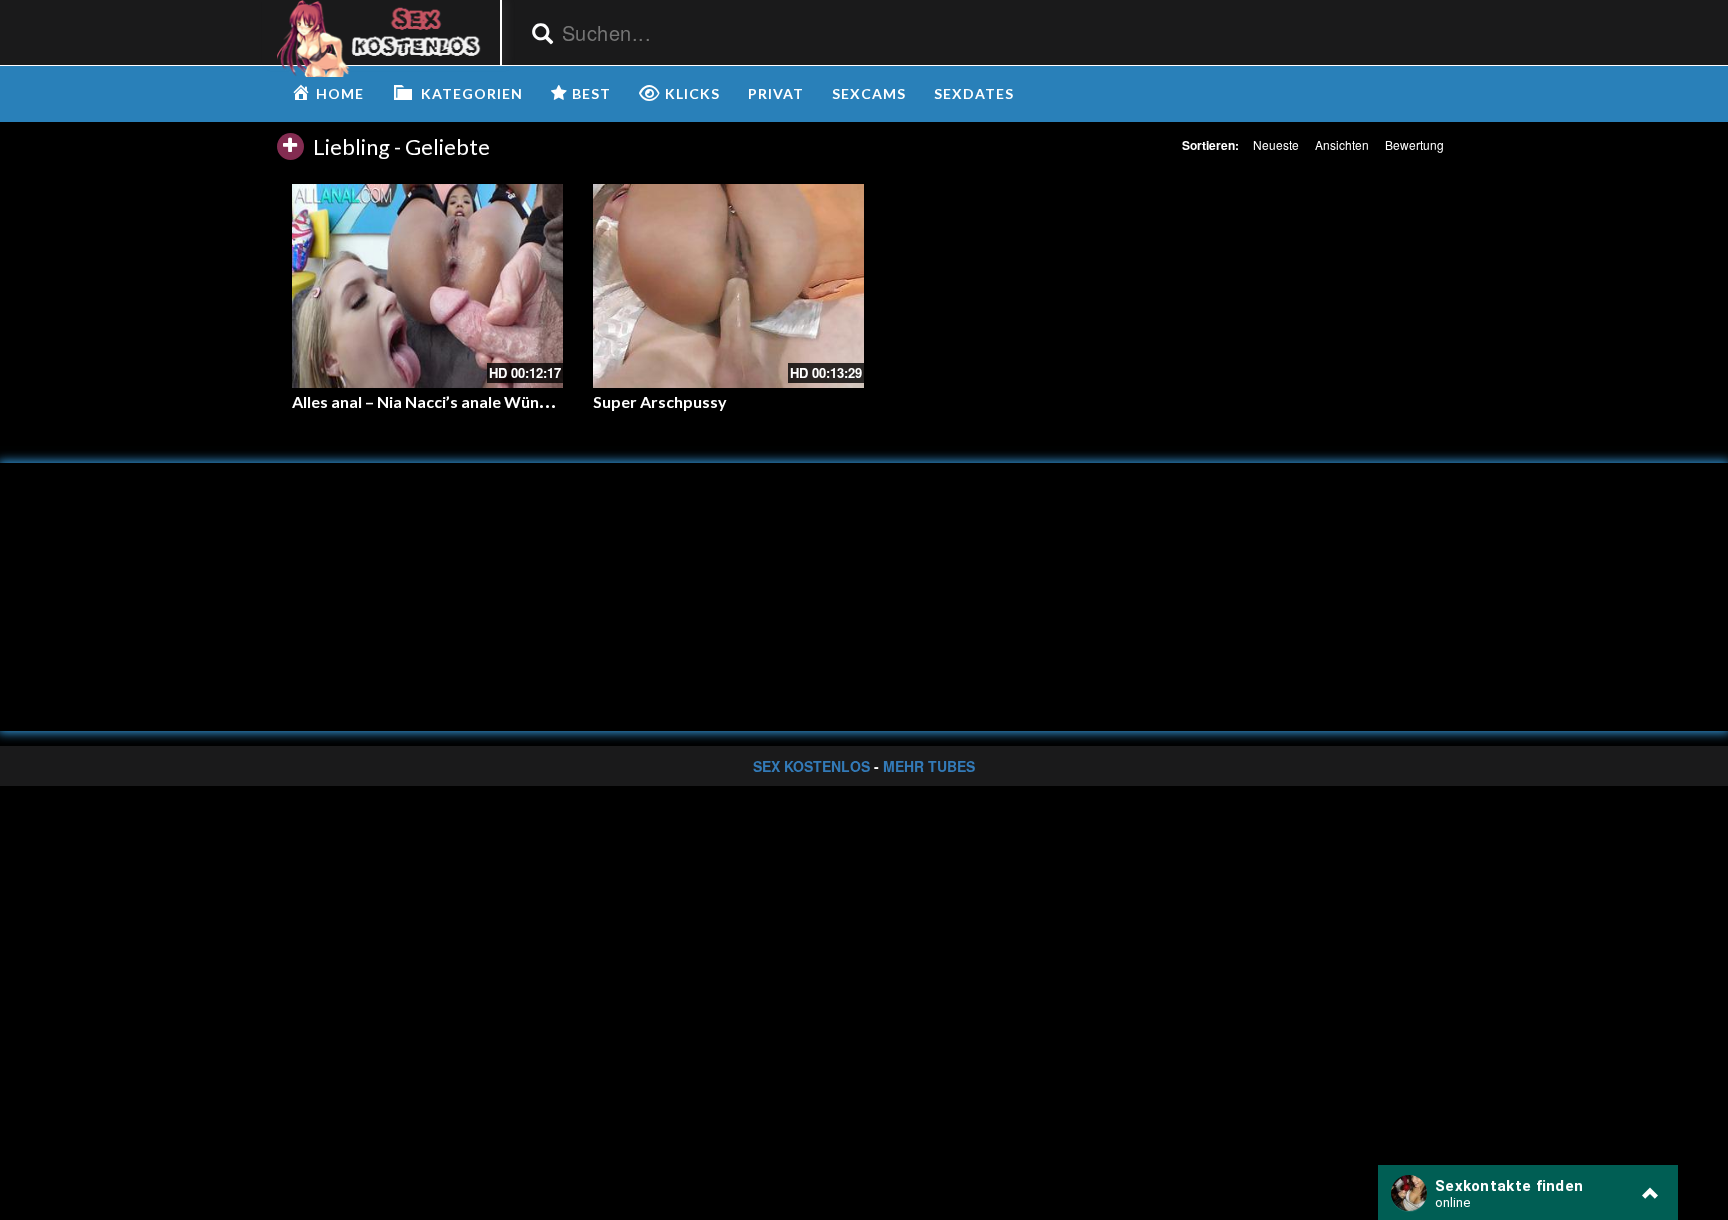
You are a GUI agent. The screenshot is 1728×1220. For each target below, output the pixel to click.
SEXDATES (974, 93)
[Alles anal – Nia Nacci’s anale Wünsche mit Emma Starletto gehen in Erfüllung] (427, 285)
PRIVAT (776, 93)
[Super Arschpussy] (728, 285)
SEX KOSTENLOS (811, 766)
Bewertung (1414, 144)
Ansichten (1342, 144)
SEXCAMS (869, 93)
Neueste (1276, 144)
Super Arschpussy (660, 401)
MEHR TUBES (929, 766)
